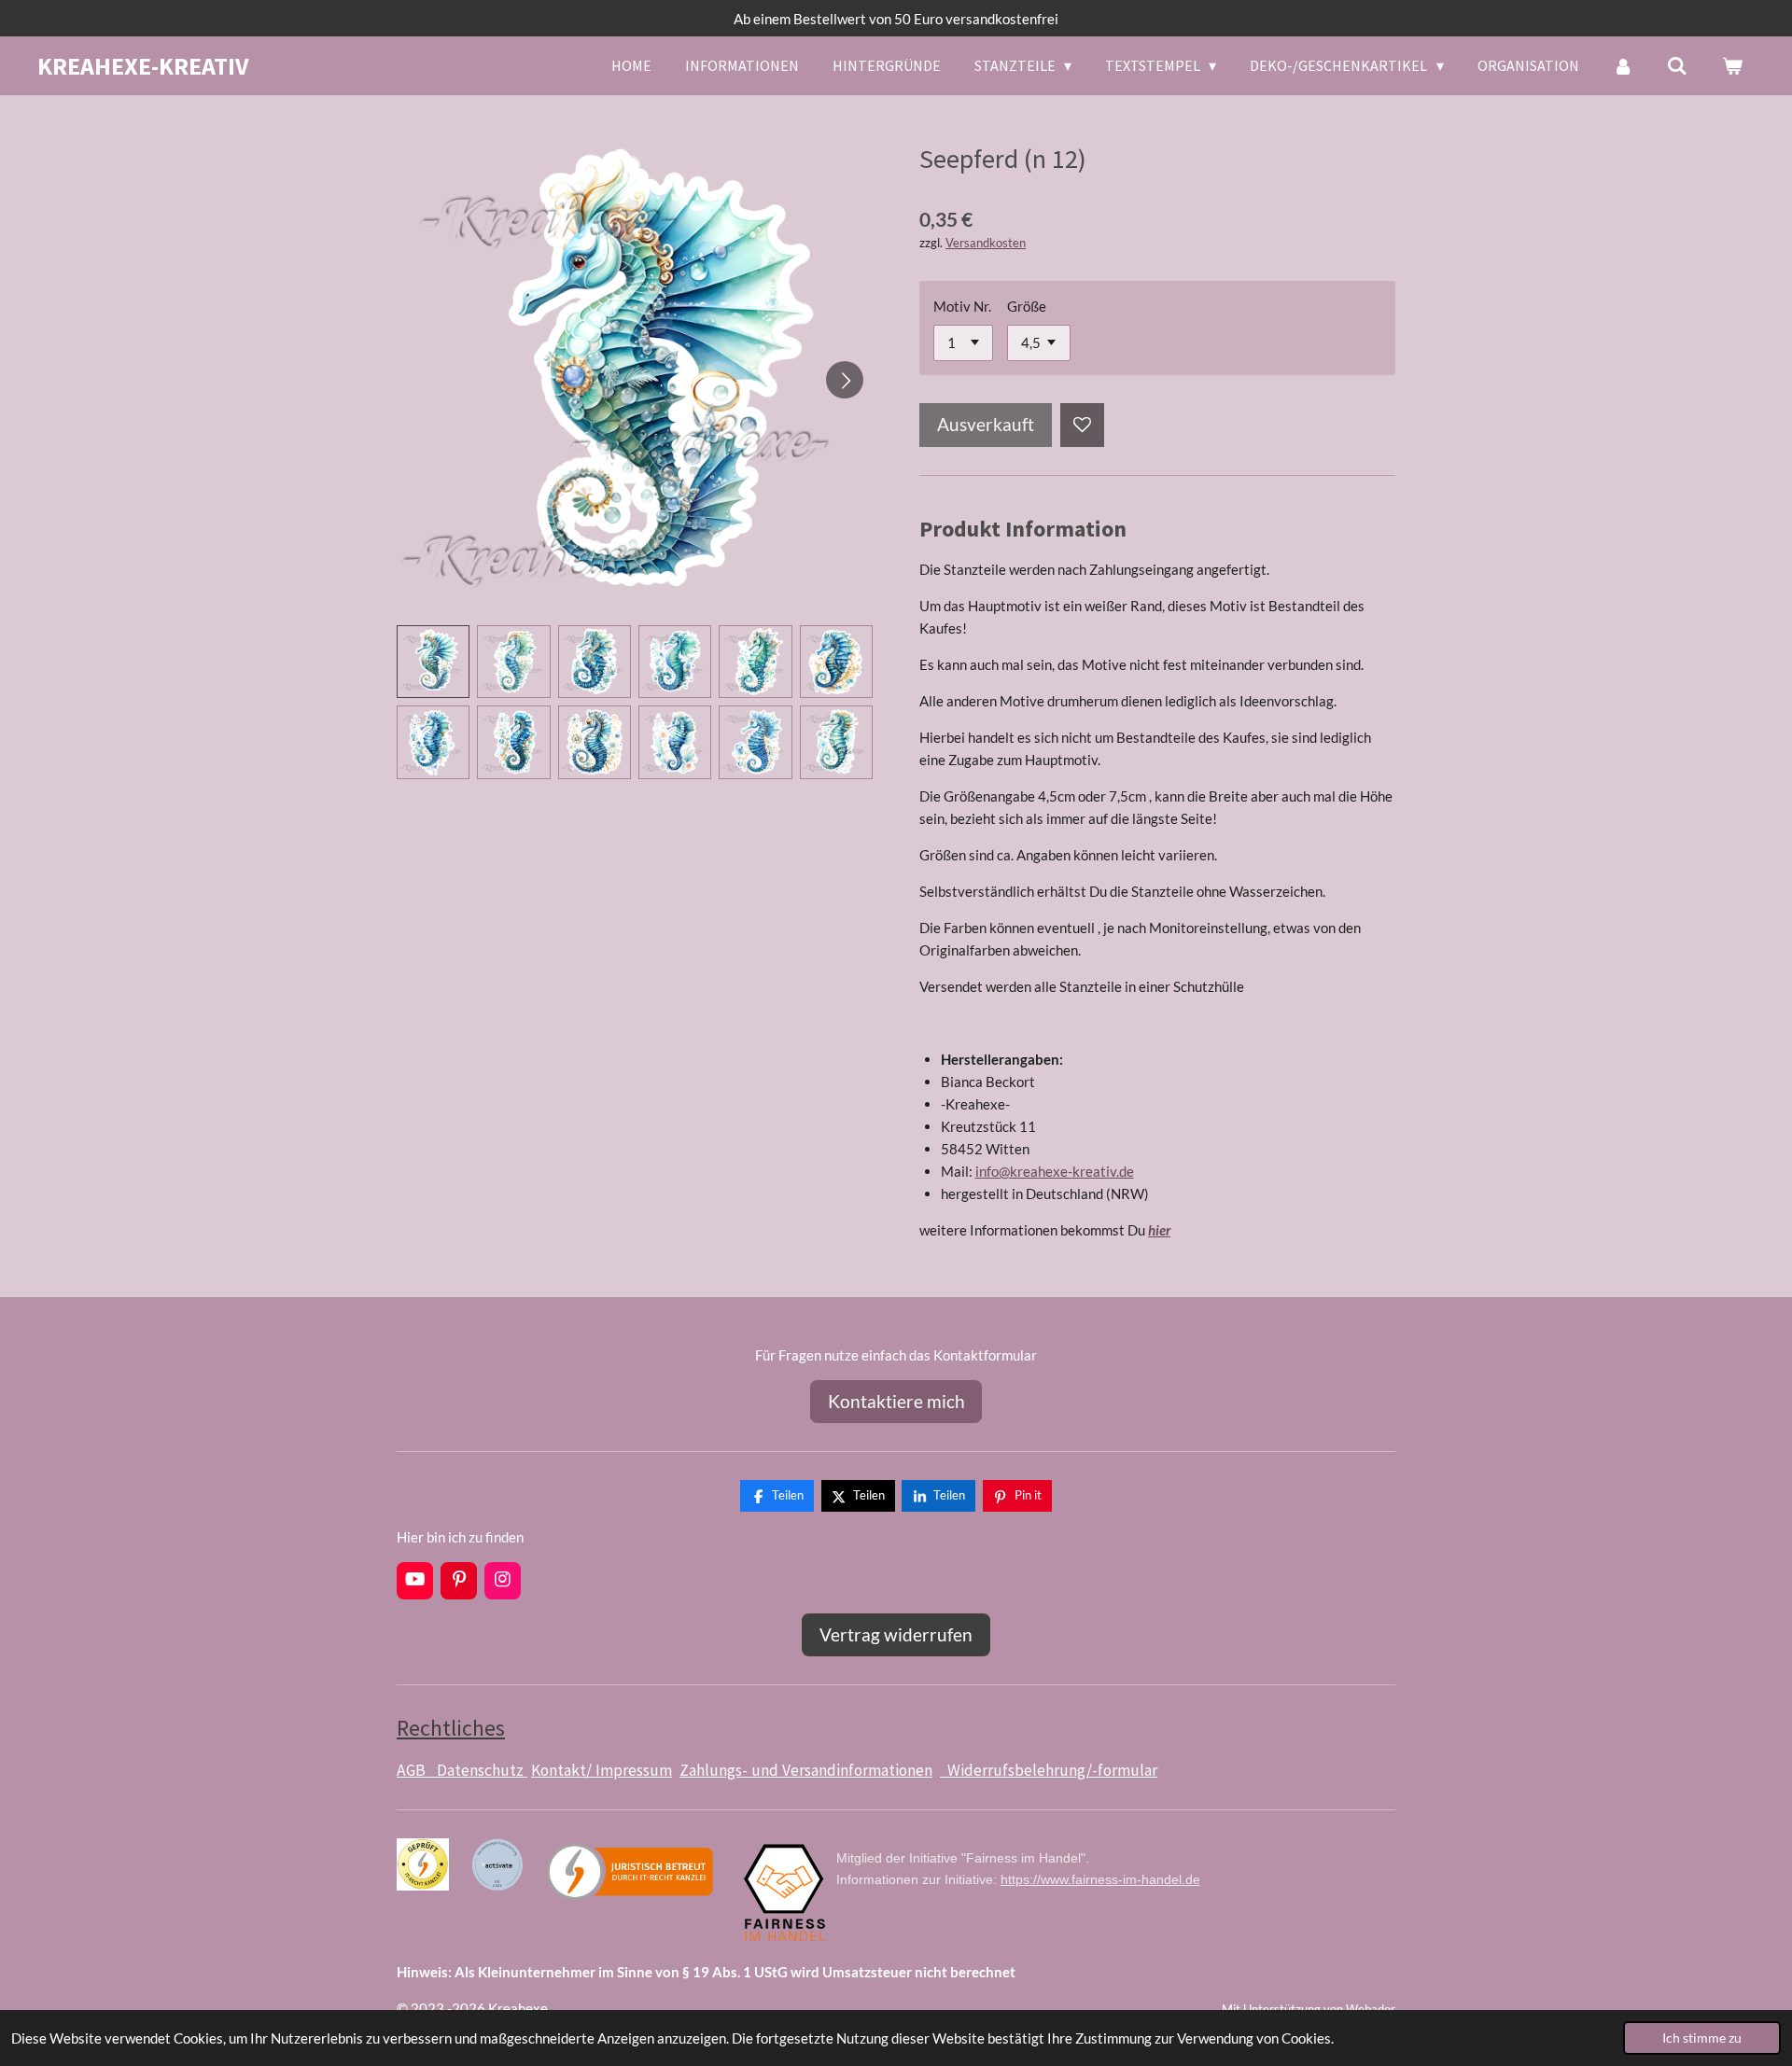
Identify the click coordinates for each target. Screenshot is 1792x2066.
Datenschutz (482, 1770)
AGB (417, 1770)
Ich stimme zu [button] (1702, 2038)
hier (1159, 1230)
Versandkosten (986, 243)
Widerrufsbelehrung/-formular (1049, 1770)
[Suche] (1677, 65)
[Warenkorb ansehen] (1732, 65)
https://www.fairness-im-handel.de (1100, 1879)
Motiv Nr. (962, 306)
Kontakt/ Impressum (602, 1770)
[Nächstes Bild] (845, 380)
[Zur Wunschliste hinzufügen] (1082, 425)
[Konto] (1623, 65)
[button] (433, 662)
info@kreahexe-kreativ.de (1055, 1171)
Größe (1027, 306)
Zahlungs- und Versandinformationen (806, 1770)
